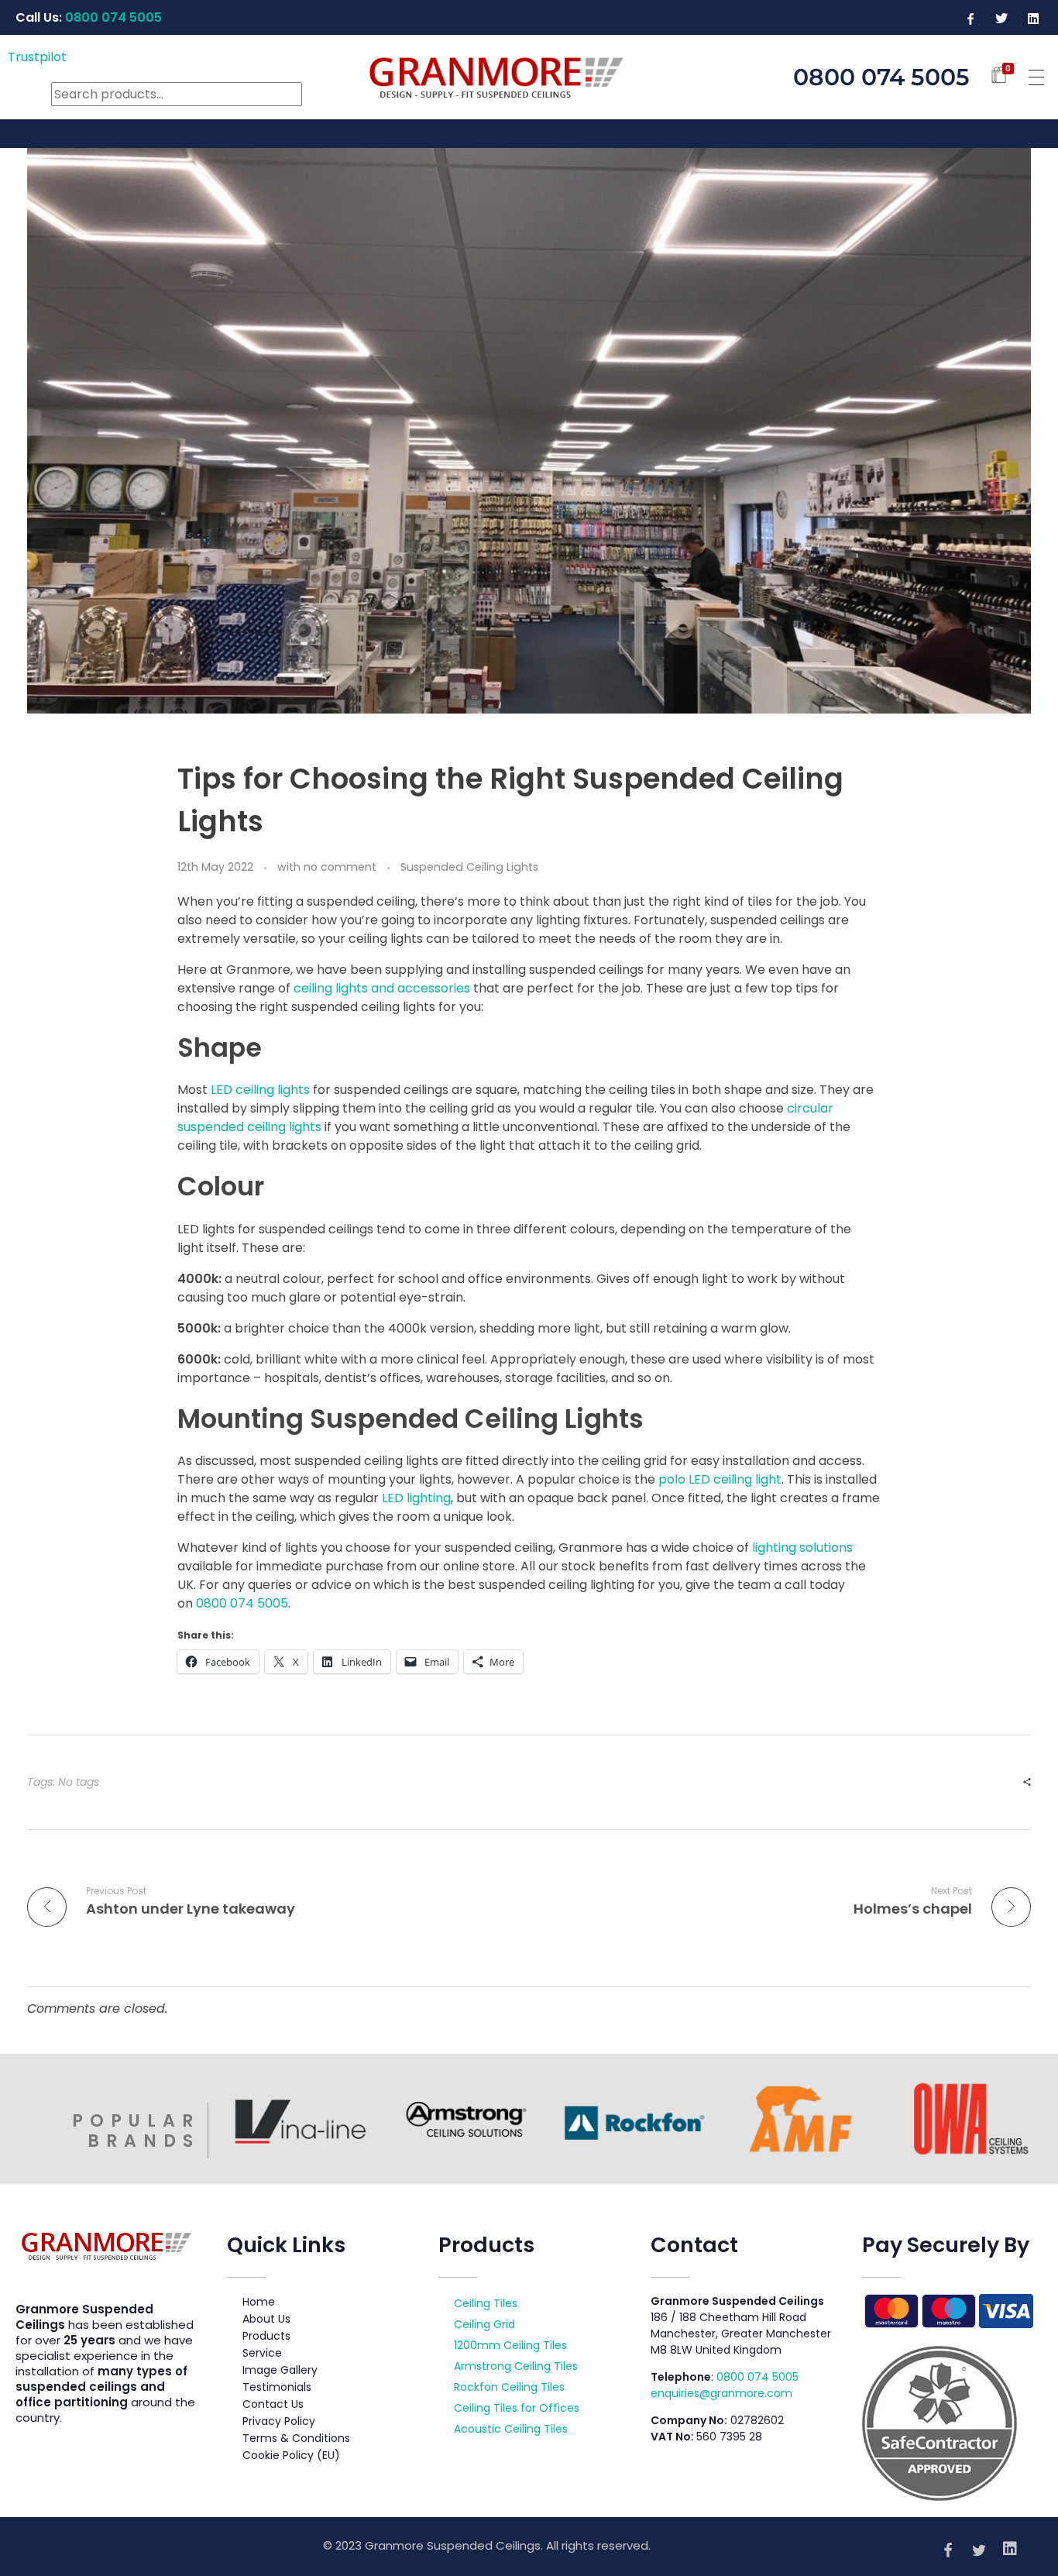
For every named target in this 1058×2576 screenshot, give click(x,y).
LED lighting (416, 1498)
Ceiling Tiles (486, 2303)
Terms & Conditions (296, 2438)
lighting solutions (801, 1548)
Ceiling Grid (484, 2324)
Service (262, 2353)
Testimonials (277, 2387)
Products (266, 2336)
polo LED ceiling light (720, 1479)
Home (259, 2302)
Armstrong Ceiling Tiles (516, 2366)
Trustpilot (37, 57)
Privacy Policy (279, 2421)
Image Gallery (280, 2370)
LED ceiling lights (260, 1090)
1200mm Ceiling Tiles (510, 2345)
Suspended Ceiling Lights (469, 867)
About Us (266, 2319)
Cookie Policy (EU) (291, 2455)
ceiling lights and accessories (382, 988)
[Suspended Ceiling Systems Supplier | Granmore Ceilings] (529, 74)
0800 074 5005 (757, 2377)
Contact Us (273, 2404)
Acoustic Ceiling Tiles (511, 2429)
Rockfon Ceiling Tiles (509, 2387)
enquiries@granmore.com (721, 2393)
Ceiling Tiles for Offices (517, 2408)
